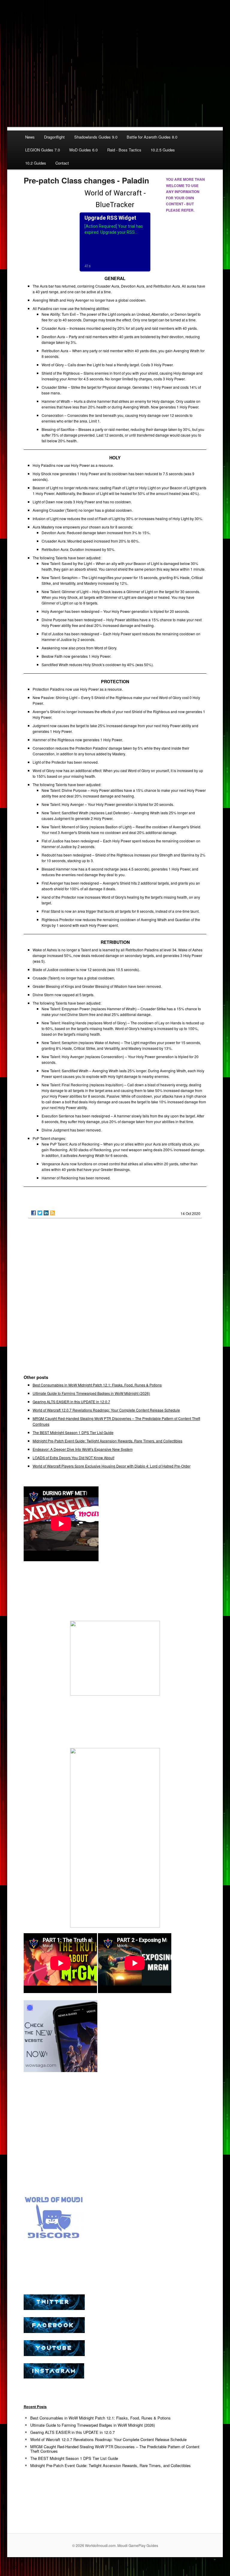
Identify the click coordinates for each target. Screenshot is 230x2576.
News (30, 137)
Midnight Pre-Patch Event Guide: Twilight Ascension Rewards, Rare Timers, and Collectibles (108, 1441)
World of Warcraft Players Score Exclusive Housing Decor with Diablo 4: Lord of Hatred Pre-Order (112, 1466)
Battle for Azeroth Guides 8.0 (152, 137)
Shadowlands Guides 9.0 (96, 137)
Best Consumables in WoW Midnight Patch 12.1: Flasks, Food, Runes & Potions (97, 1385)
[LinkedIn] (46, 1213)
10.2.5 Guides (163, 150)
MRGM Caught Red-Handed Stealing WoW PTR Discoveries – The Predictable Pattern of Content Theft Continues (115, 2449)
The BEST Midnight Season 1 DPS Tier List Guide (73, 1432)
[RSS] (52, 1213)
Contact (62, 163)
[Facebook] (34, 1213)
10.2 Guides (36, 163)
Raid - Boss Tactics (124, 150)
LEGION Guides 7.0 (43, 150)
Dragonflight (54, 137)
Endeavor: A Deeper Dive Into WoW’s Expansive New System (83, 1449)
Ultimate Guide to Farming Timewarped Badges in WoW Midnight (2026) (91, 1393)
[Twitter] (40, 1213)
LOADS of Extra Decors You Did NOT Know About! (74, 1458)
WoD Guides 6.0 (83, 150)
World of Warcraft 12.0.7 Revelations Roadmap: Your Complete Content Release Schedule (106, 1410)
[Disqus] (115, 1299)
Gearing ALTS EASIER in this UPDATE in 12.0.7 (71, 1402)
